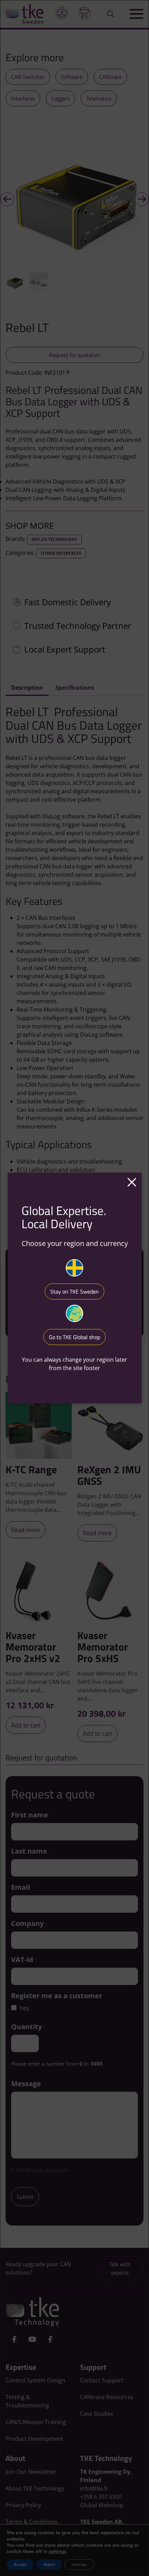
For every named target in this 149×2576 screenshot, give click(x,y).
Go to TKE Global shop (74, 1337)
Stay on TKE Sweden (74, 1291)
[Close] (132, 1183)
